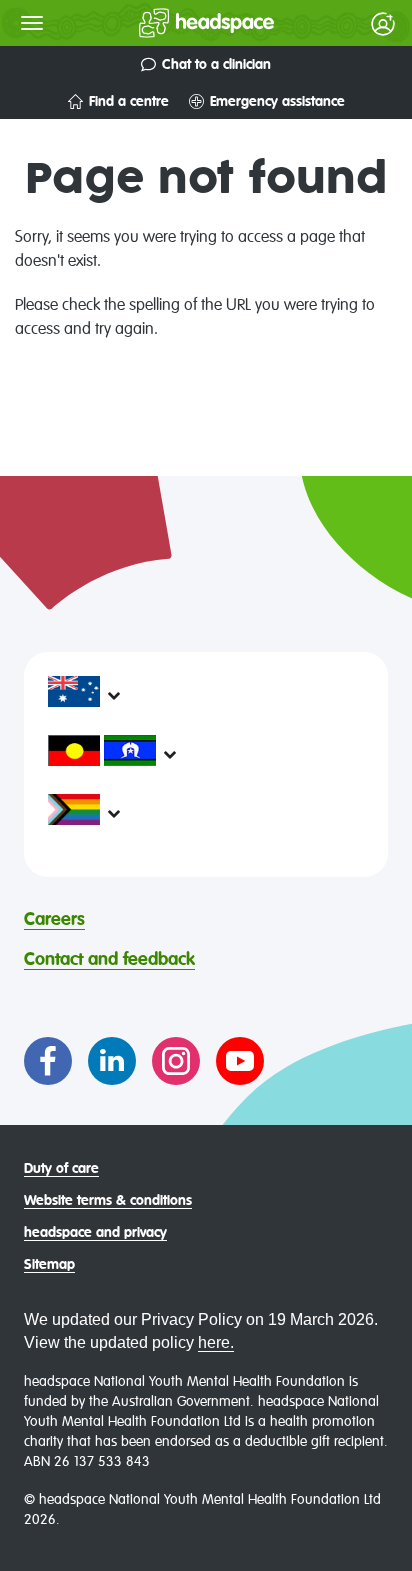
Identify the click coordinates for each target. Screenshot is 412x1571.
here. (216, 1342)
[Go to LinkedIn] (112, 1061)
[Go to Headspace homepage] (166, 23)
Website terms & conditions (108, 1201)
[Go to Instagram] (176, 1061)
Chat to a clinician (216, 65)
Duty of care (61, 1169)
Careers (54, 920)
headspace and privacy (95, 1233)
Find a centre (129, 102)
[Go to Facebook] (48, 1061)
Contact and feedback (109, 960)
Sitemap (49, 1265)
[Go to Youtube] (240, 1061)
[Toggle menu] (32, 23)
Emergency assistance (277, 102)
